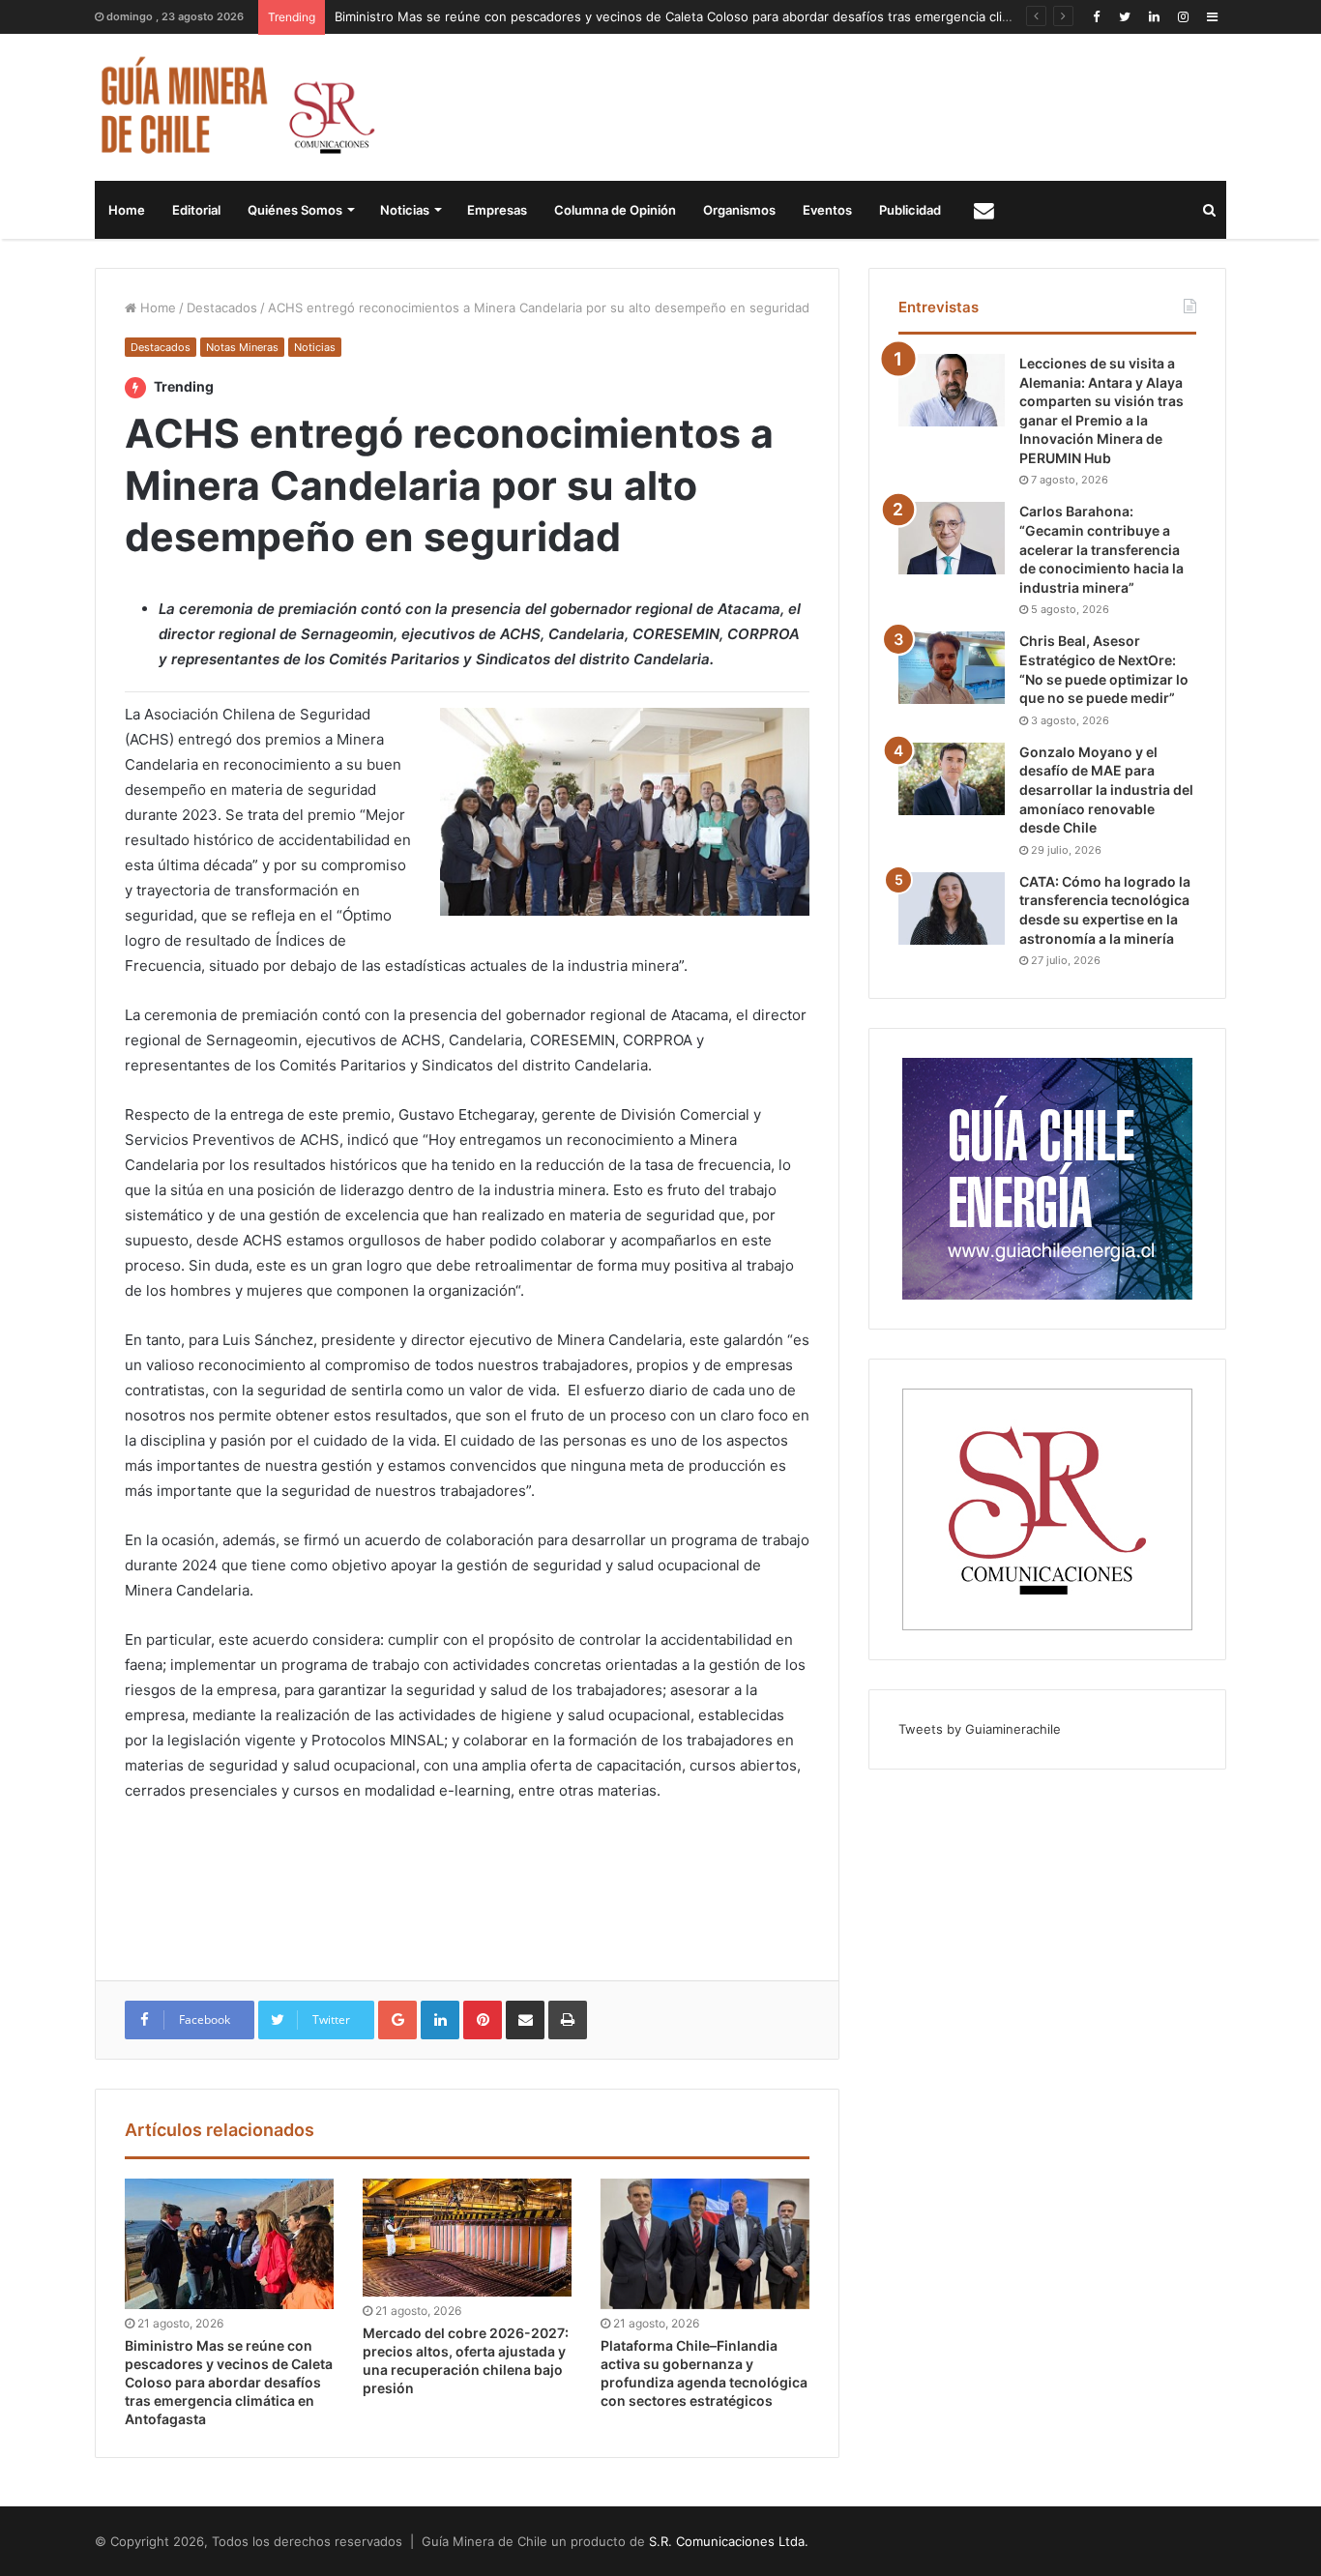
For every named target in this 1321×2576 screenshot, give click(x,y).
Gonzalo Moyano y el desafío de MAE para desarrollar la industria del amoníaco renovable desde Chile (1106, 790)
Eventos (827, 210)
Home (127, 210)
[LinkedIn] (1154, 17)
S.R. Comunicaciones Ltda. (729, 2541)
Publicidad (910, 210)
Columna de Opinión (615, 210)
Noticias (405, 210)
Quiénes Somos (295, 210)
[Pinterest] (483, 2020)
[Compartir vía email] (525, 2020)
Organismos (739, 210)
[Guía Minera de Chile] (235, 107)
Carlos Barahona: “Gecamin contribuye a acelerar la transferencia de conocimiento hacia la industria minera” (1101, 549)
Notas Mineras (242, 347)
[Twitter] (1125, 17)
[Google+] (397, 2020)
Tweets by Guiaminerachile (980, 1729)
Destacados (222, 307)
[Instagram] (1183, 17)
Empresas (497, 210)
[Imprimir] (568, 2020)
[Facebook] (1096, 17)
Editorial (196, 210)
